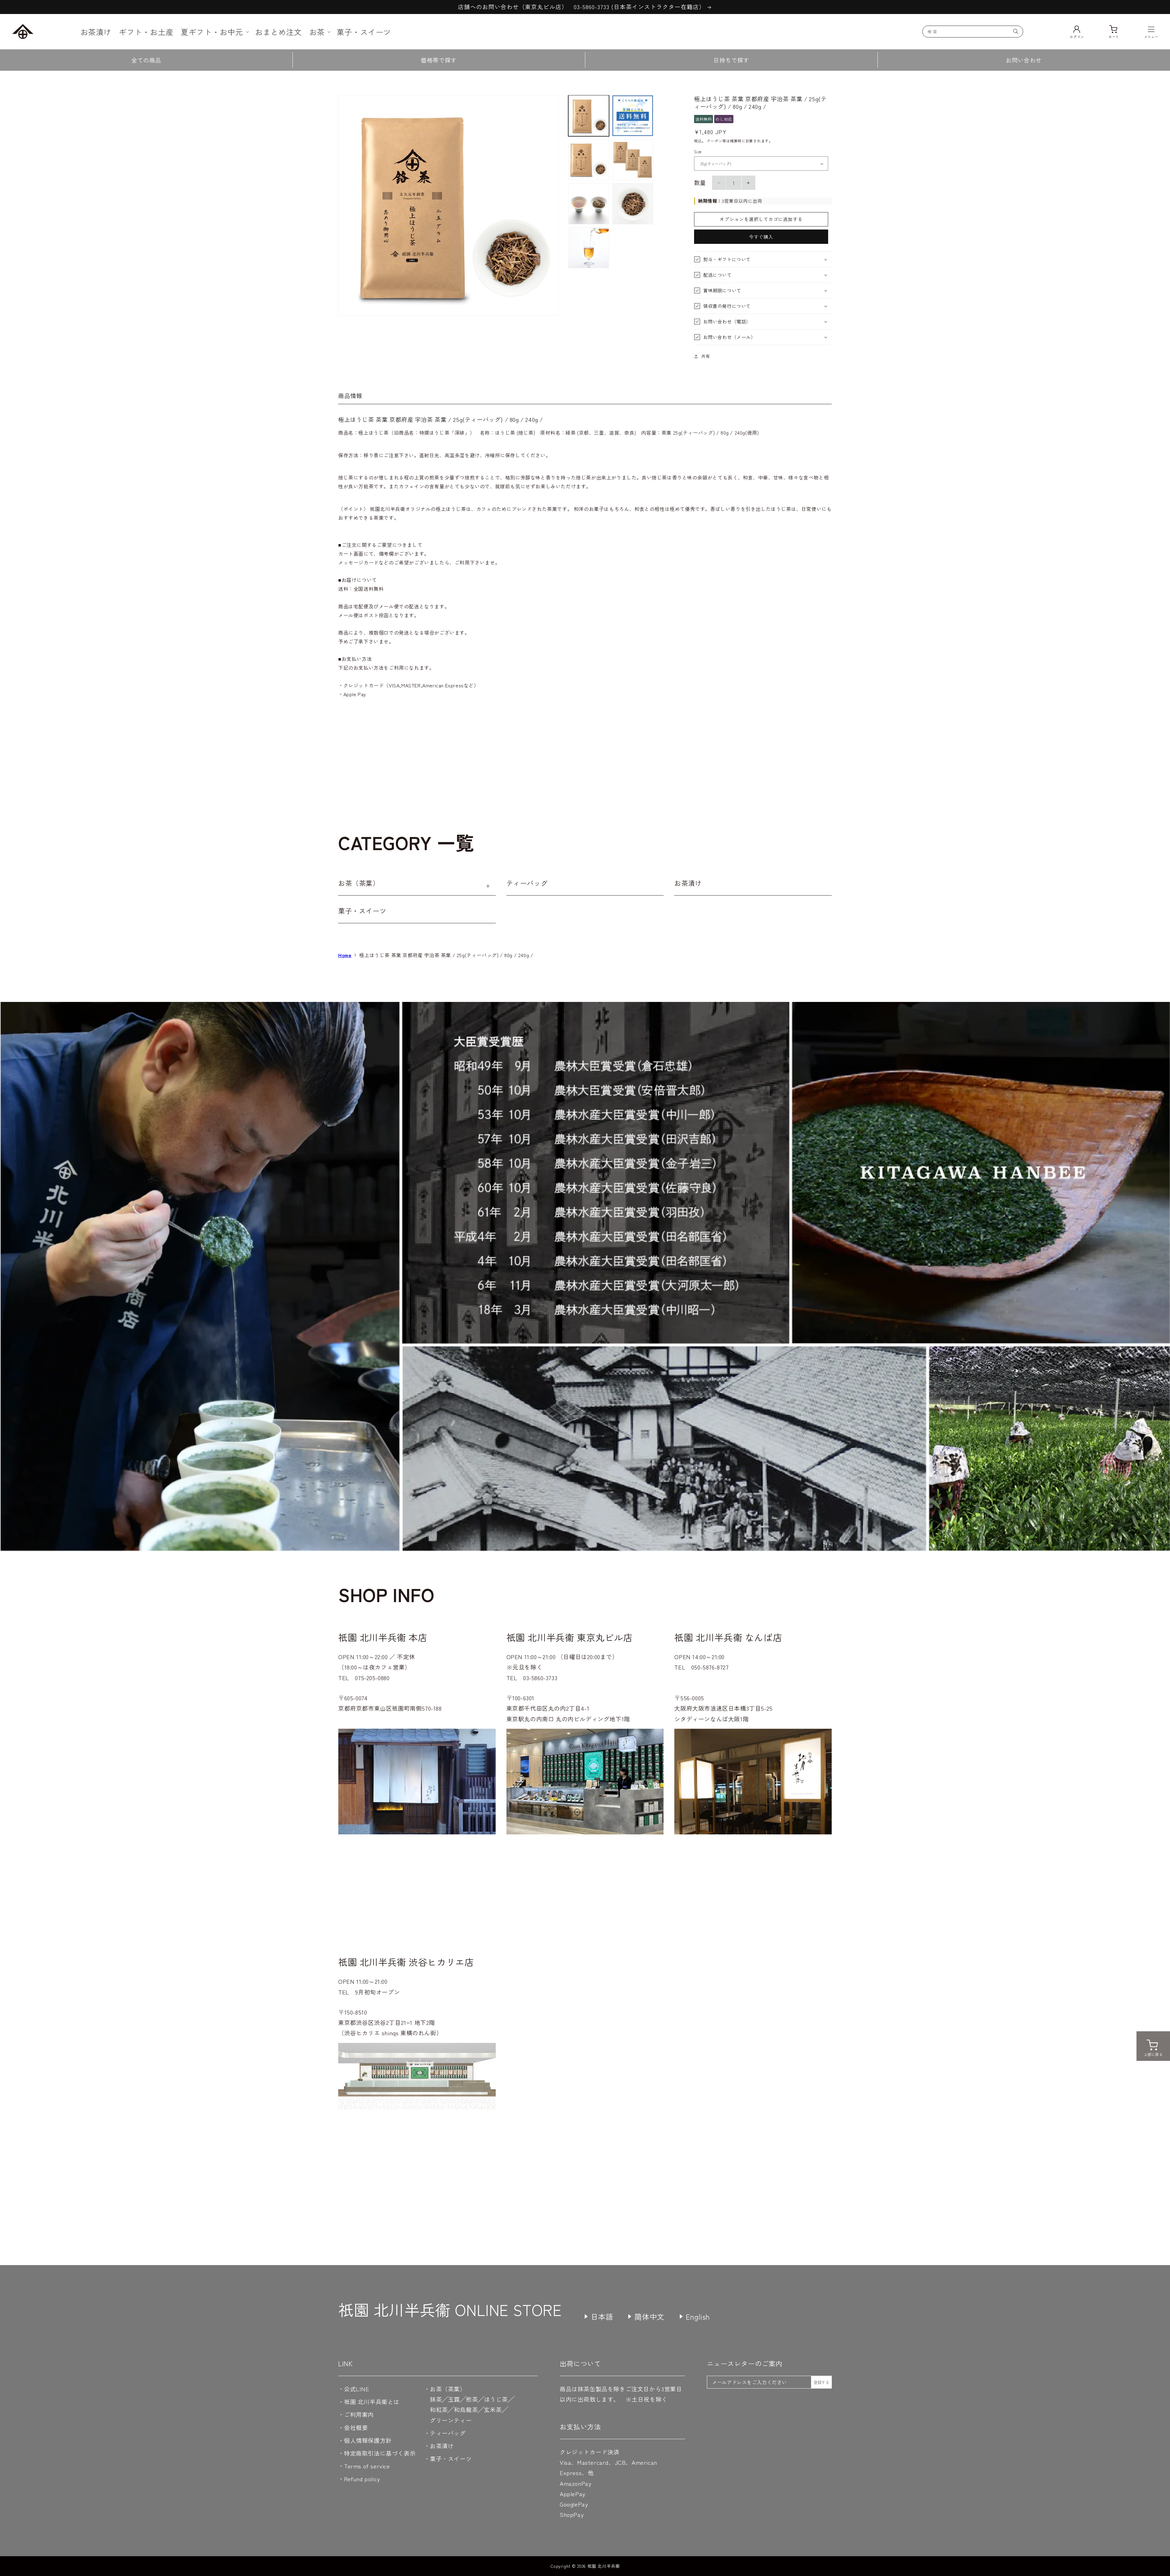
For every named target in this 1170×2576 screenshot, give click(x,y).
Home (345, 955)
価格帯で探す (439, 60)
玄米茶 (493, 2409)
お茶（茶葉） (359, 883)
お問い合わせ (1024, 60)
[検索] (1016, 31)
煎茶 (472, 2399)
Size (698, 152)
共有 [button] (706, 356)
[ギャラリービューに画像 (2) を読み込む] (633, 116)
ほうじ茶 (496, 2399)
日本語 (602, 2316)
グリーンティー (451, 2420)
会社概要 (356, 2427)
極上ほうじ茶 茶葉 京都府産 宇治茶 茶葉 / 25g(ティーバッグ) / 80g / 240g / (449, 955)
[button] (214, 32)
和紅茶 (439, 2409)
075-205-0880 (372, 1678)
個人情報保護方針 (368, 2440)
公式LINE (357, 2389)
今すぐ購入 (761, 237)
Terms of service (367, 2466)
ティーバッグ (527, 883)
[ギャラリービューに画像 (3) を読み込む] (589, 160)
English (698, 2316)
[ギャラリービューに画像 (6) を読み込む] (633, 204)
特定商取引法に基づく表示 (380, 2453)
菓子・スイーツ (362, 910)
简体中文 (649, 2316)
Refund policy (362, 2479)
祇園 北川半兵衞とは (372, 2401)
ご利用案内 (359, 2414)
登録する (821, 2382)
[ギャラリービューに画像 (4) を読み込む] (633, 160)
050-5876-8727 (710, 1667)
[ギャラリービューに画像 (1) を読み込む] (589, 116)
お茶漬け (688, 883)
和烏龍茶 (466, 2409)
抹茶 (436, 2399)
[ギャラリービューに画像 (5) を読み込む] (589, 204)
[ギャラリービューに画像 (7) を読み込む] (589, 248)
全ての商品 (146, 60)
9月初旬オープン (377, 1992)
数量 (700, 182)
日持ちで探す (731, 60)
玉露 (454, 2399)
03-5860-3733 (540, 1678)
